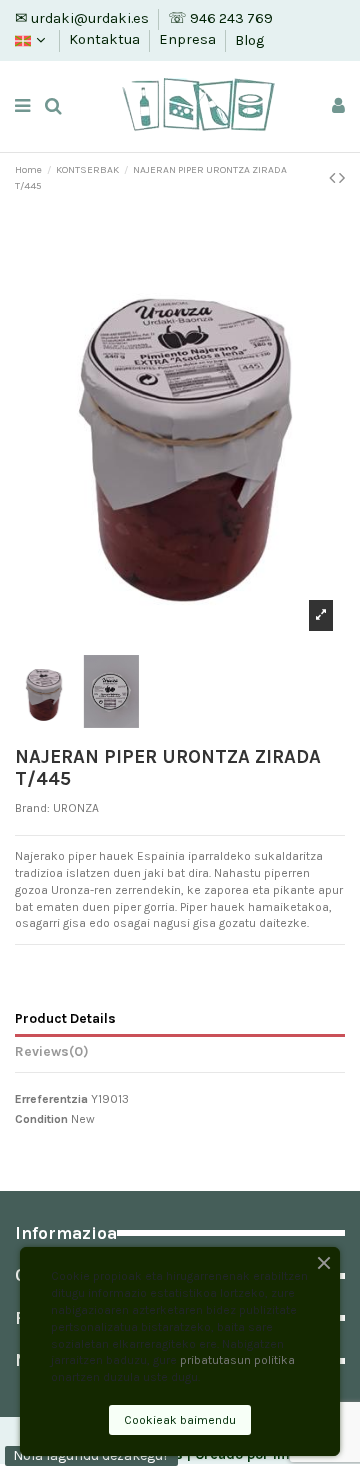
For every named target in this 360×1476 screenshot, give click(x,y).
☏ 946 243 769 (220, 18)
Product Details (65, 1018)
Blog (249, 40)
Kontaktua (106, 40)
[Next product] (342, 178)
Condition (41, 1119)
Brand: (32, 808)
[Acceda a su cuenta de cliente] (339, 106)
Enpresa (189, 40)
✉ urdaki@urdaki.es (83, 18)
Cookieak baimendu (180, 1420)
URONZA (76, 808)
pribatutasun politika (237, 1360)
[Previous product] (334, 178)
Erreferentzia (51, 1099)
